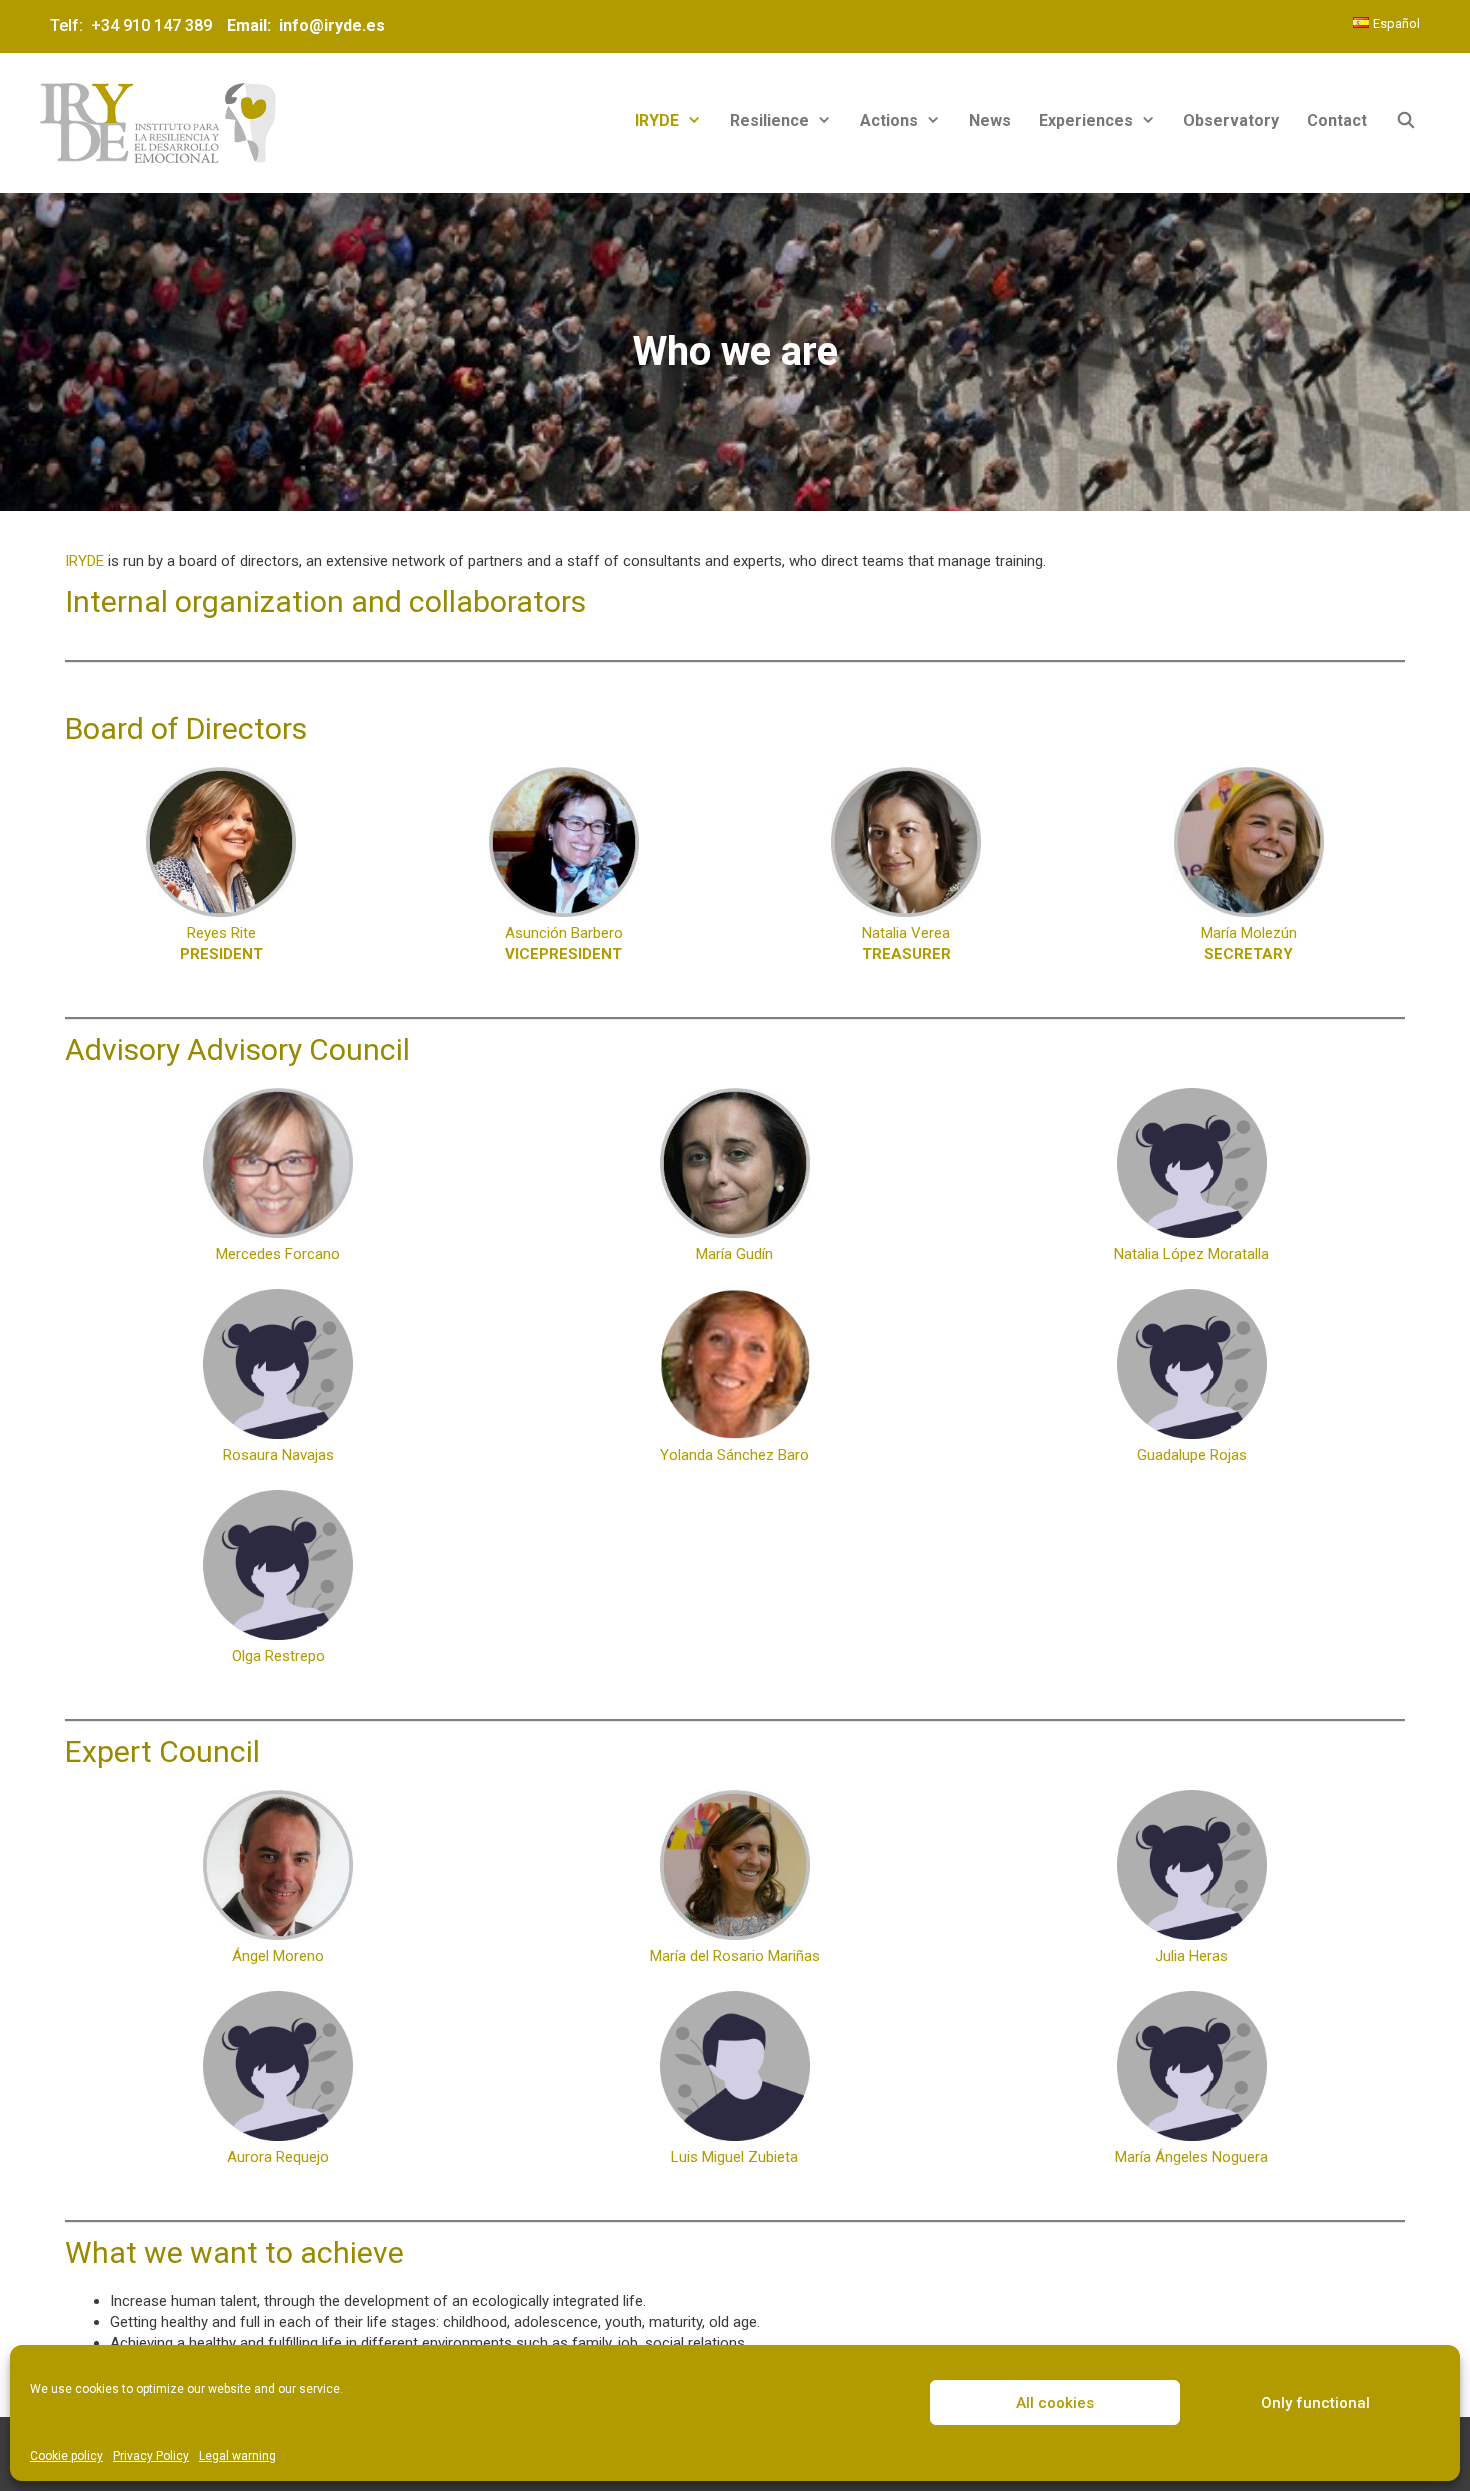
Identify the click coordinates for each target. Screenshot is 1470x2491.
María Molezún (1249, 943)
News (990, 120)
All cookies (1055, 2403)
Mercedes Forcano (278, 1254)
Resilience (769, 120)
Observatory (1231, 120)
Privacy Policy (151, 2456)
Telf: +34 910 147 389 (135, 25)
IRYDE (657, 120)
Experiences (1086, 120)
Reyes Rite (221, 943)
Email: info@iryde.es (304, 25)
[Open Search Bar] (1405, 120)
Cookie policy (66, 2456)
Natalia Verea (906, 943)
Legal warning (237, 2456)
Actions (889, 120)
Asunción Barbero (564, 943)
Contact (1337, 120)
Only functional (1315, 2403)
